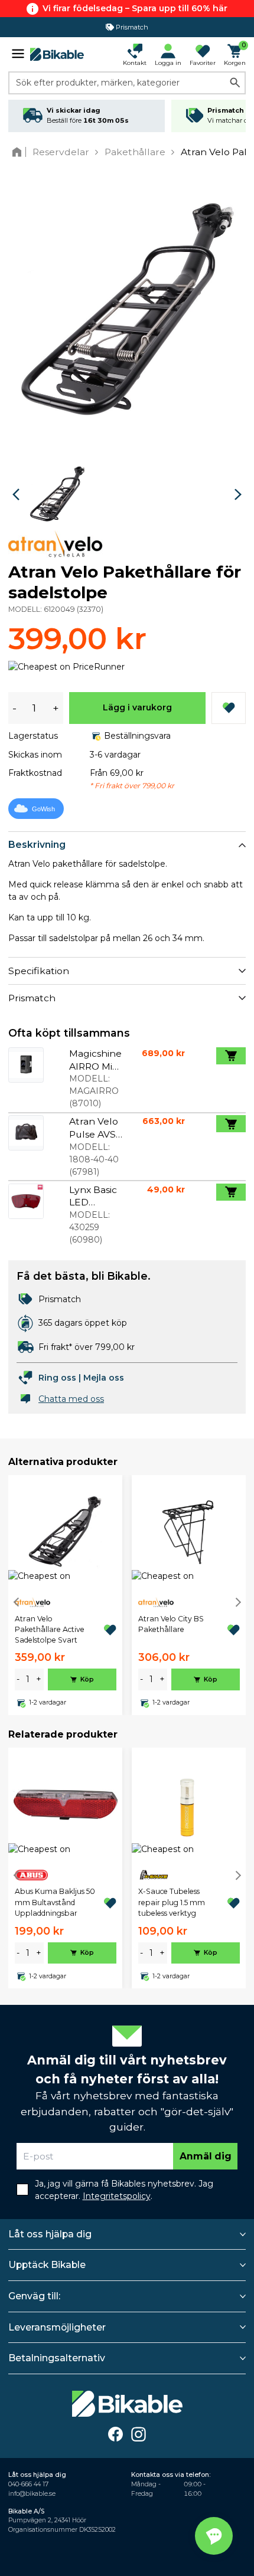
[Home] (19, 152)
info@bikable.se (32, 2494)
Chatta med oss (71, 1399)
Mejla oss (104, 1378)
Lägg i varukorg (137, 707)
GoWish (43, 809)
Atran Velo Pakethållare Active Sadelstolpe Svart (50, 1630)
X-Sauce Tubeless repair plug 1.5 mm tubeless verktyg (172, 1902)
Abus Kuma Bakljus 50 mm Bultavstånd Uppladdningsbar (55, 1902)
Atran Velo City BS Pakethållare (171, 1624)
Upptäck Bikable (47, 2265)
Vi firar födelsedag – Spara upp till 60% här (135, 8)
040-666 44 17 (28, 2484)
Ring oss (57, 1378)
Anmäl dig (206, 2156)
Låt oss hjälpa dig (50, 2234)
